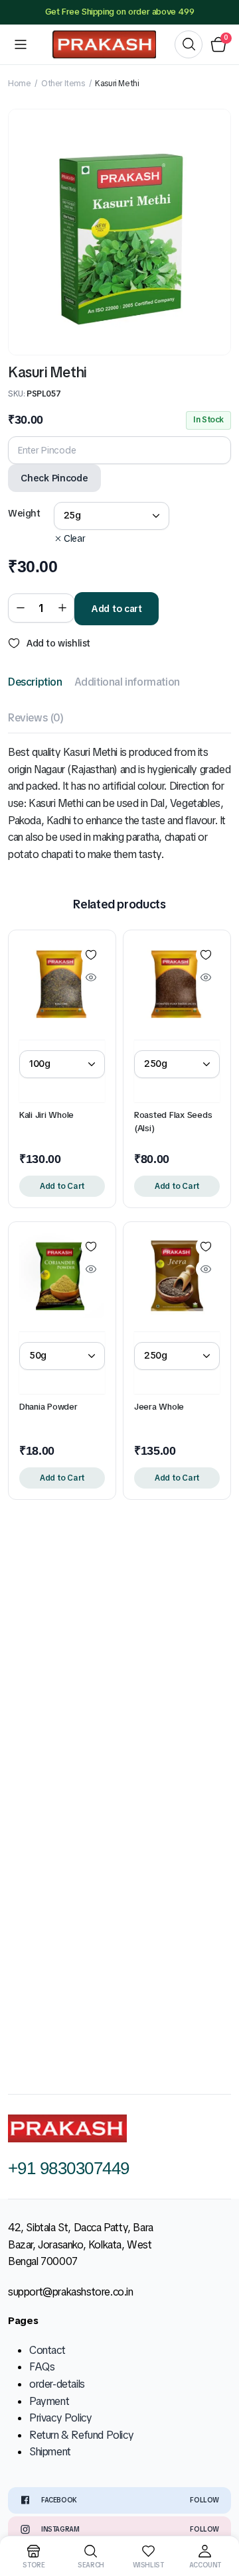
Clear (74, 538)
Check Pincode (54, 478)
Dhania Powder (48, 1407)
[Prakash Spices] (104, 44)
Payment (49, 2401)
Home (19, 84)
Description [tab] (35, 682)
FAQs (42, 2367)
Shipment (50, 2452)
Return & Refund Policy (81, 2435)
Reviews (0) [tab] (36, 718)
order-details (57, 2384)
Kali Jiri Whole (46, 1115)
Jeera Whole (159, 1407)
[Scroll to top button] (218, 2516)
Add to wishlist (58, 643)
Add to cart (117, 609)
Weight (24, 513)
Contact (47, 2350)
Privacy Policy (60, 2418)
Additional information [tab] (127, 682)
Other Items (63, 84)
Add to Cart (62, 1186)
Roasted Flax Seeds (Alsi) (173, 1122)
